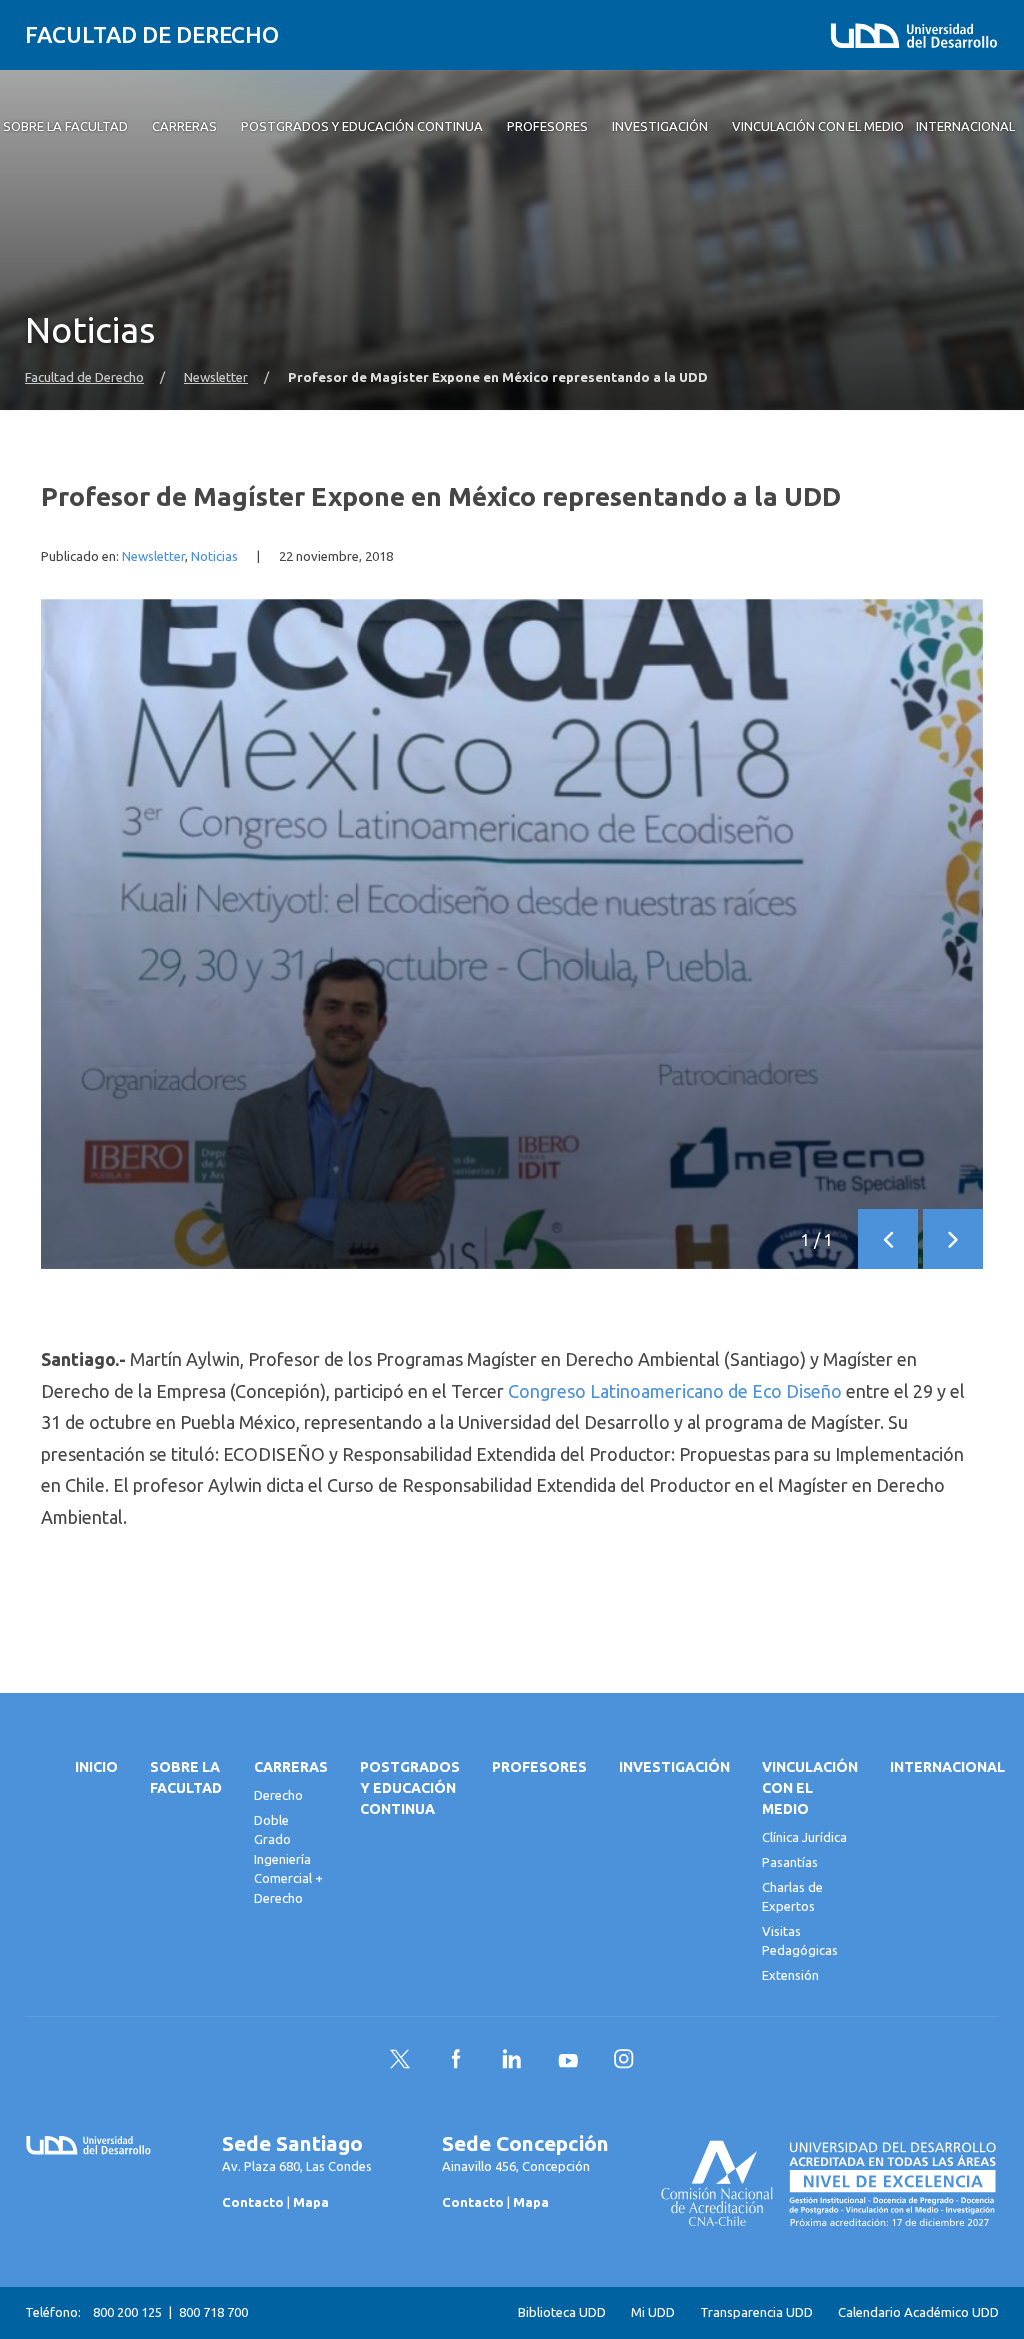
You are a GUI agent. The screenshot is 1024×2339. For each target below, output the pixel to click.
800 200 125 (127, 2312)
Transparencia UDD (756, 2312)
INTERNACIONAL (947, 1767)
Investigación (674, 1767)
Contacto (253, 2202)
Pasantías (790, 1862)
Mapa (311, 2202)
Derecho (278, 1795)
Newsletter (216, 377)
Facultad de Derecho (152, 34)
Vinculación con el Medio (810, 1788)
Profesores (539, 1767)
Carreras (291, 1767)
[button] (888, 1239)
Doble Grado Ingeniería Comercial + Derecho (288, 1859)
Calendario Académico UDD (918, 2312)
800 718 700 (213, 2312)
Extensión (790, 1975)
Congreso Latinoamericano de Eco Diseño (675, 1391)
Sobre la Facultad (186, 1777)
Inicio (96, 1767)
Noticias (214, 556)
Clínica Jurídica (804, 1837)
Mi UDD (653, 2312)
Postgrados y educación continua (410, 1788)
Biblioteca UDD (562, 2312)
